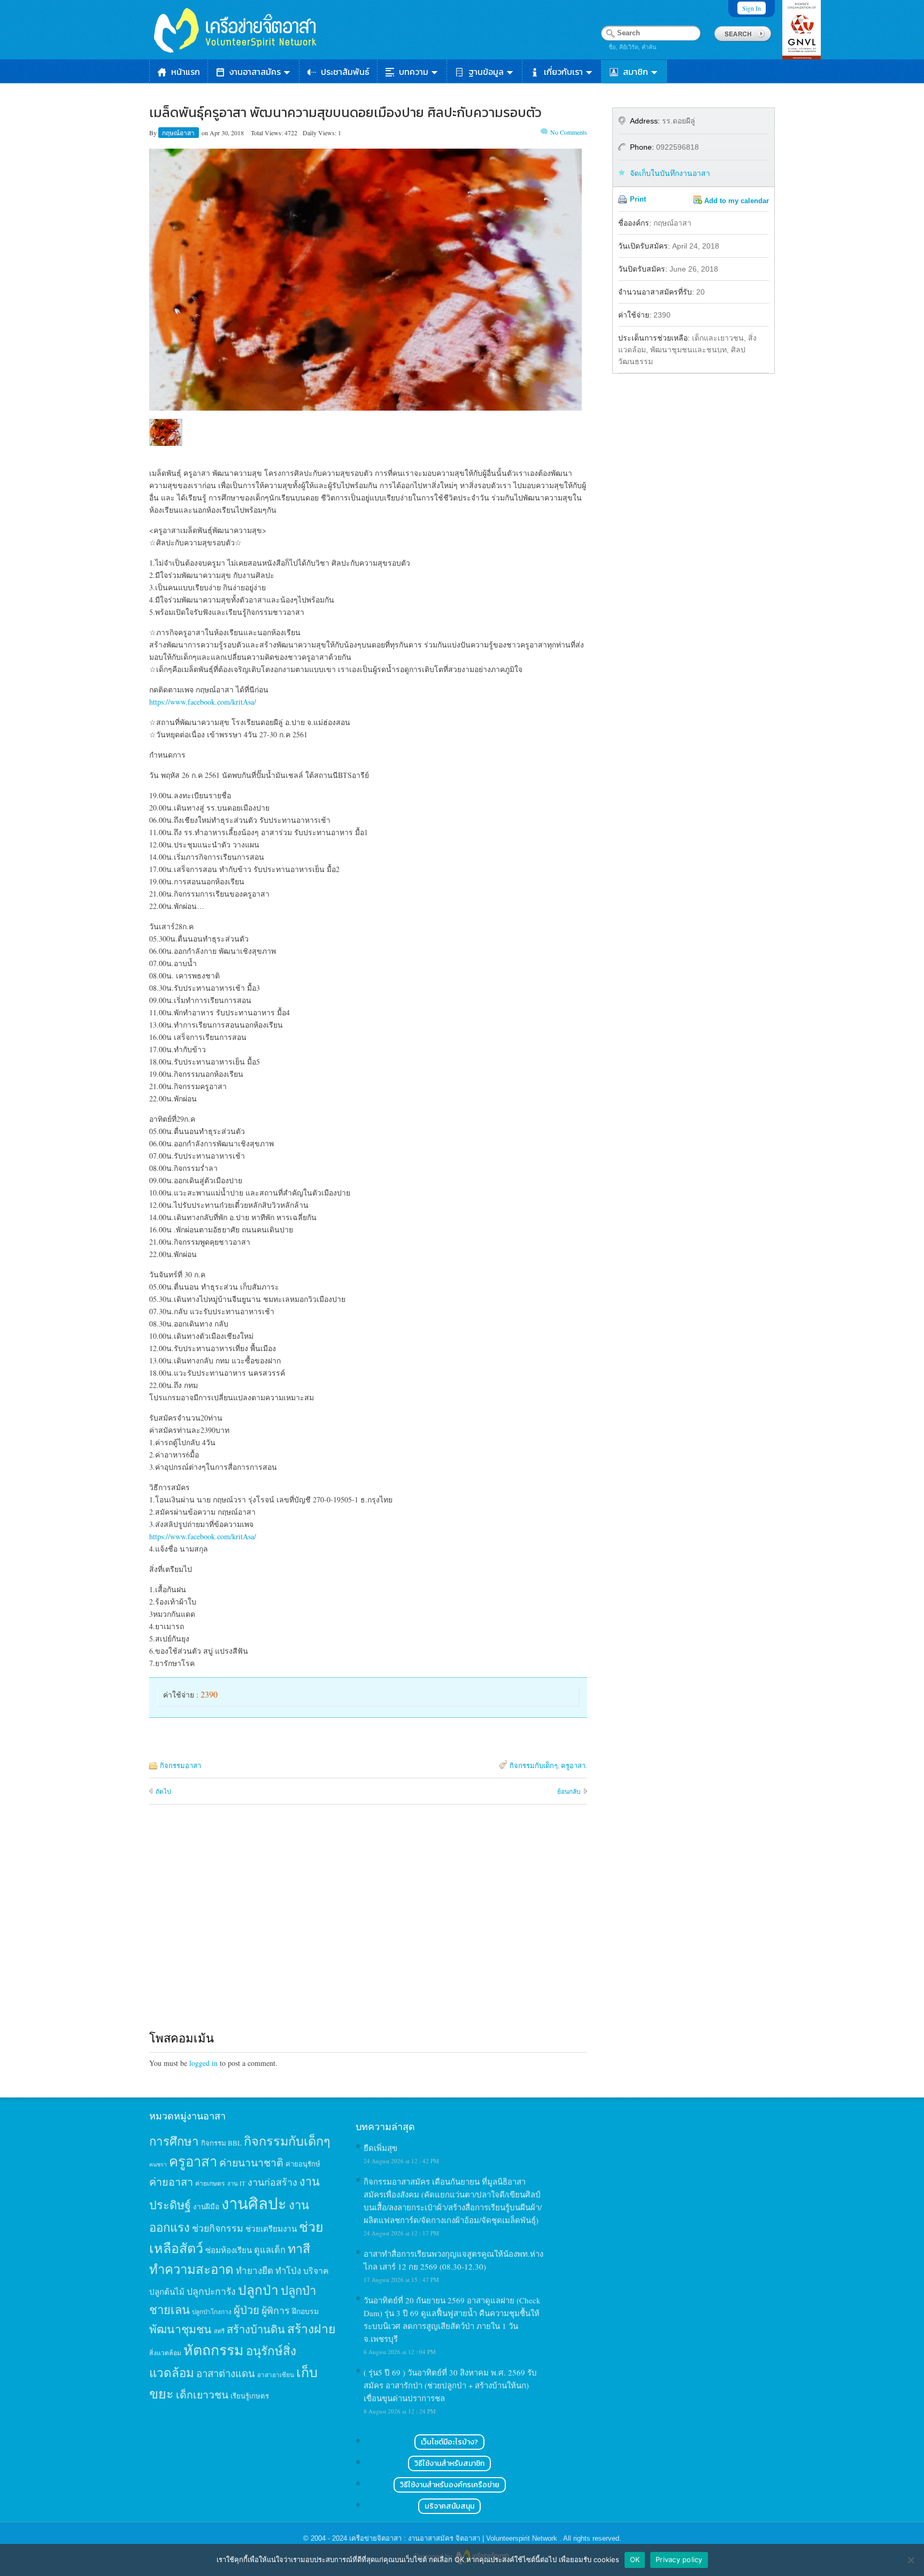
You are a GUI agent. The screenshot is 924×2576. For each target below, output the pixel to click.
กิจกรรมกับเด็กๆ (534, 1765)
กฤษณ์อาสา (179, 133)
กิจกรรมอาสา (180, 1765)
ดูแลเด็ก (270, 2250)
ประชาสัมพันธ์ (345, 72)
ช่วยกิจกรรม (218, 2228)
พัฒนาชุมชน (180, 2329)
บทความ (414, 72)
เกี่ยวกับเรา (563, 72)
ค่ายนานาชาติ (251, 2162)
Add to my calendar (737, 201)
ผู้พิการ (276, 2310)
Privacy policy (679, 2559)
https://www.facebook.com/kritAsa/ (203, 702)
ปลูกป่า (258, 2290)
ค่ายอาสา (171, 2182)
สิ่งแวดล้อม (165, 2353)
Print (638, 199)
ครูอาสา (573, 1765)
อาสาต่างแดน (226, 2373)
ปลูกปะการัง (211, 2291)
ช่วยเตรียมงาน (271, 2228)
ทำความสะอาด (191, 2269)
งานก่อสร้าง (272, 2182)
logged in (203, 2063)
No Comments (569, 132)
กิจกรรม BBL (221, 2143)
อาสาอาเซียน (276, 2375)
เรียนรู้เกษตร (250, 2396)
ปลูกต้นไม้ (167, 2292)
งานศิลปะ (254, 2203)
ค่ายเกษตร (210, 2183)
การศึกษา (174, 2141)
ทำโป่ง (288, 2270)
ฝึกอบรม (305, 2311)
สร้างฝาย (311, 2328)
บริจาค (316, 2270)
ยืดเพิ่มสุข (380, 2148)
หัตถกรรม (214, 2350)
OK (635, 2559)
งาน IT (236, 2183)
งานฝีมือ (206, 2207)
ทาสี (299, 2248)
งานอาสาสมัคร (255, 72)
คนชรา (158, 2164)
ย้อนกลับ (569, 1791)
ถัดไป (163, 1791)
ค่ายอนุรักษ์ (303, 2164)
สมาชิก (636, 72)
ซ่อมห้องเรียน (229, 2250)
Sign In (752, 8)
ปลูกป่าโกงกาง (212, 2312)
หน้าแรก (186, 72)
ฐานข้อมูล (486, 72)
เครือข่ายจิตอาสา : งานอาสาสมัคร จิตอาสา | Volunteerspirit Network (454, 2538)
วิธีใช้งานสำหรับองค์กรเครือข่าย (450, 2485)
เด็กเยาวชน (202, 2394)
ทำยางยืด (255, 2270)
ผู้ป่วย (247, 2310)
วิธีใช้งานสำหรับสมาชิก (449, 2463)
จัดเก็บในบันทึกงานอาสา (670, 173)
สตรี (219, 2331)
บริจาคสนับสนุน (449, 2506)
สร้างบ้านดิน (256, 2329)
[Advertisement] (368, 1927)
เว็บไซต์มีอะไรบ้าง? (449, 2442)
